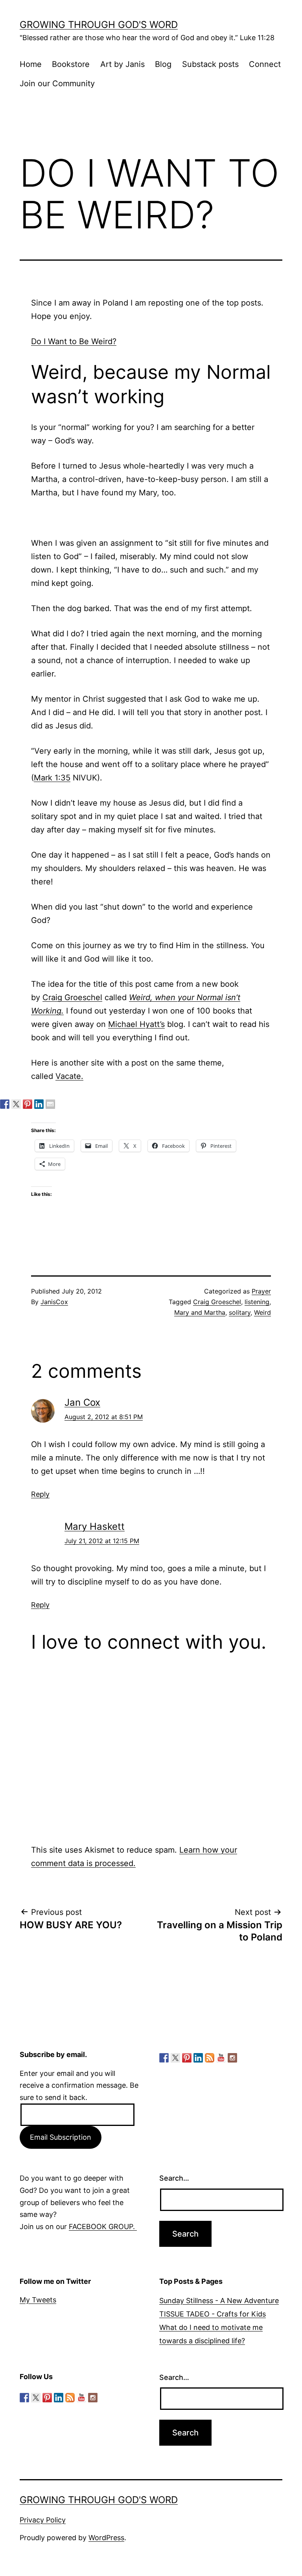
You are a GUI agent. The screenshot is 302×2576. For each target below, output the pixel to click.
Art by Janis (122, 64)
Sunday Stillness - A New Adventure (219, 2301)
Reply (40, 1494)
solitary (240, 1312)
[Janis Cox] (39, 1104)
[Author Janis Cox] (5, 1104)
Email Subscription (61, 2137)
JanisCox (54, 1302)
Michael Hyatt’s (136, 1024)
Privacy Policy (43, 2520)
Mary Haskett (95, 1526)
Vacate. (69, 1076)
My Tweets (38, 2300)
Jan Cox (82, 1402)
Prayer (261, 1291)
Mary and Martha (200, 1312)
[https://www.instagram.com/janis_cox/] (232, 2058)
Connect (265, 64)
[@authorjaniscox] (16, 1104)
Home (31, 64)
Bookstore (71, 64)
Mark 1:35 (52, 778)
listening (257, 1302)
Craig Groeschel (72, 997)
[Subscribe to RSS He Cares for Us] (210, 2058)
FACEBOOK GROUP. (103, 2227)
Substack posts (210, 64)
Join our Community (57, 83)
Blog (163, 64)
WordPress (106, 2538)
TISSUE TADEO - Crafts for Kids (213, 2314)
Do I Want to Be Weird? (74, 341)
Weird (262, 1312)
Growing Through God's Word (99, 25)
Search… (174, 2178)
